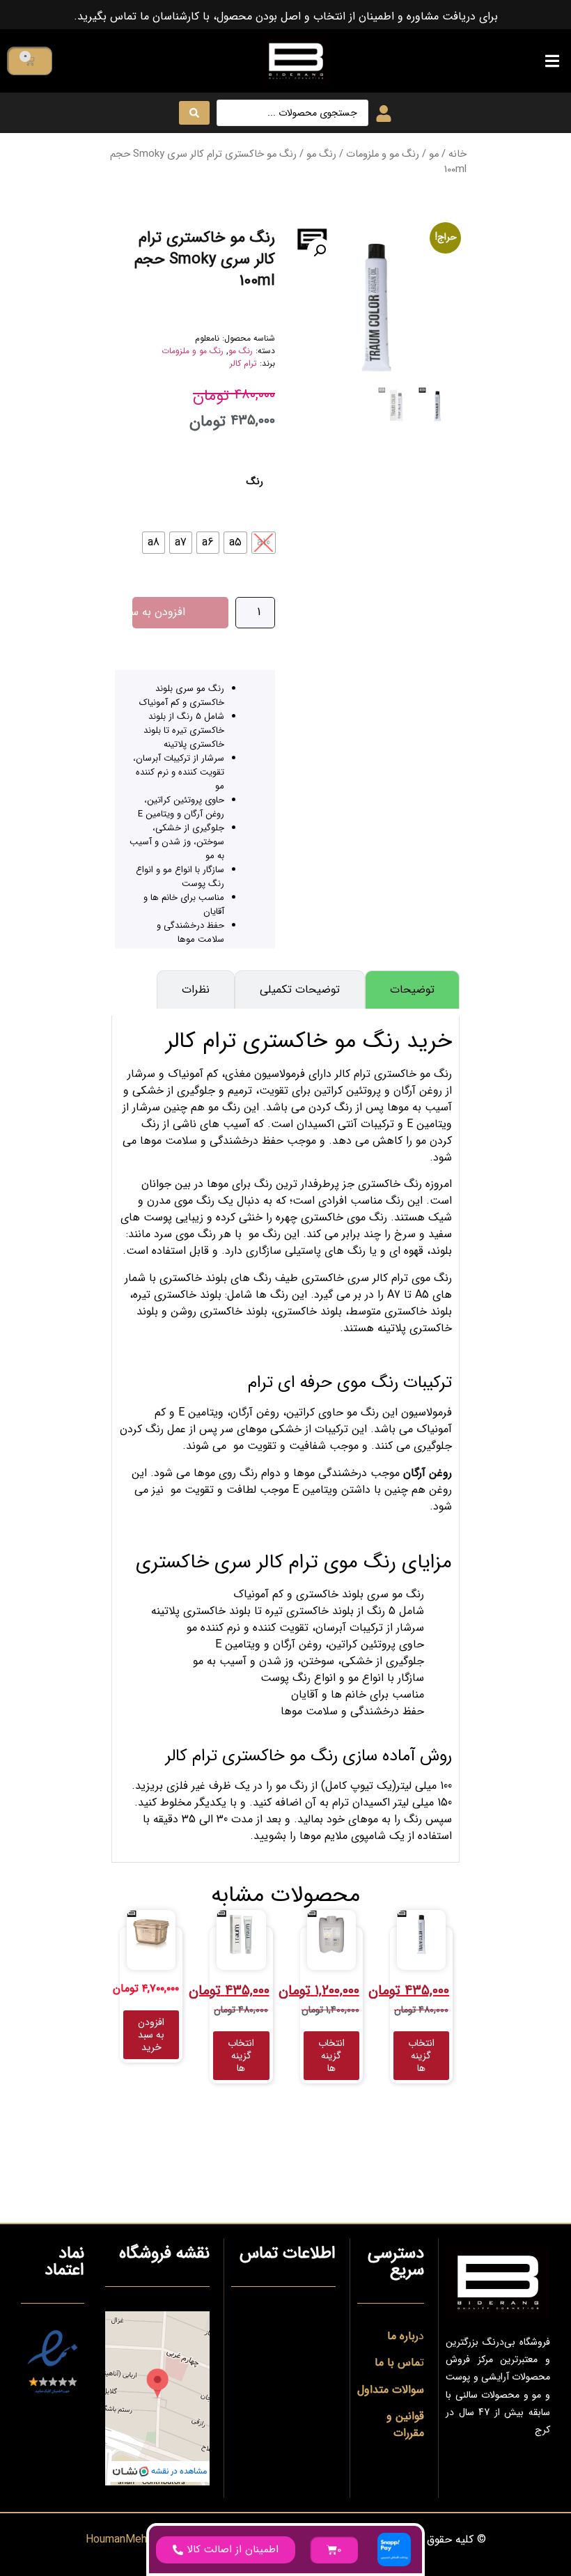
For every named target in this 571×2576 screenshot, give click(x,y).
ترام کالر (243, 363)
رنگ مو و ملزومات (383, 154)
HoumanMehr (118, 2539)
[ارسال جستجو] (194, 113)
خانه (457, 154)
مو (434, 154)
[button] (552, 61)
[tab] (412, 990)
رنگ (255, 482)
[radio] (264, 543)
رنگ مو (321, 154)
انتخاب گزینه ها (421, 2056)
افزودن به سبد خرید (159, 612)
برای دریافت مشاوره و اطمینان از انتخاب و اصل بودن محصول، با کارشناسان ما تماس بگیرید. (286, 16)
